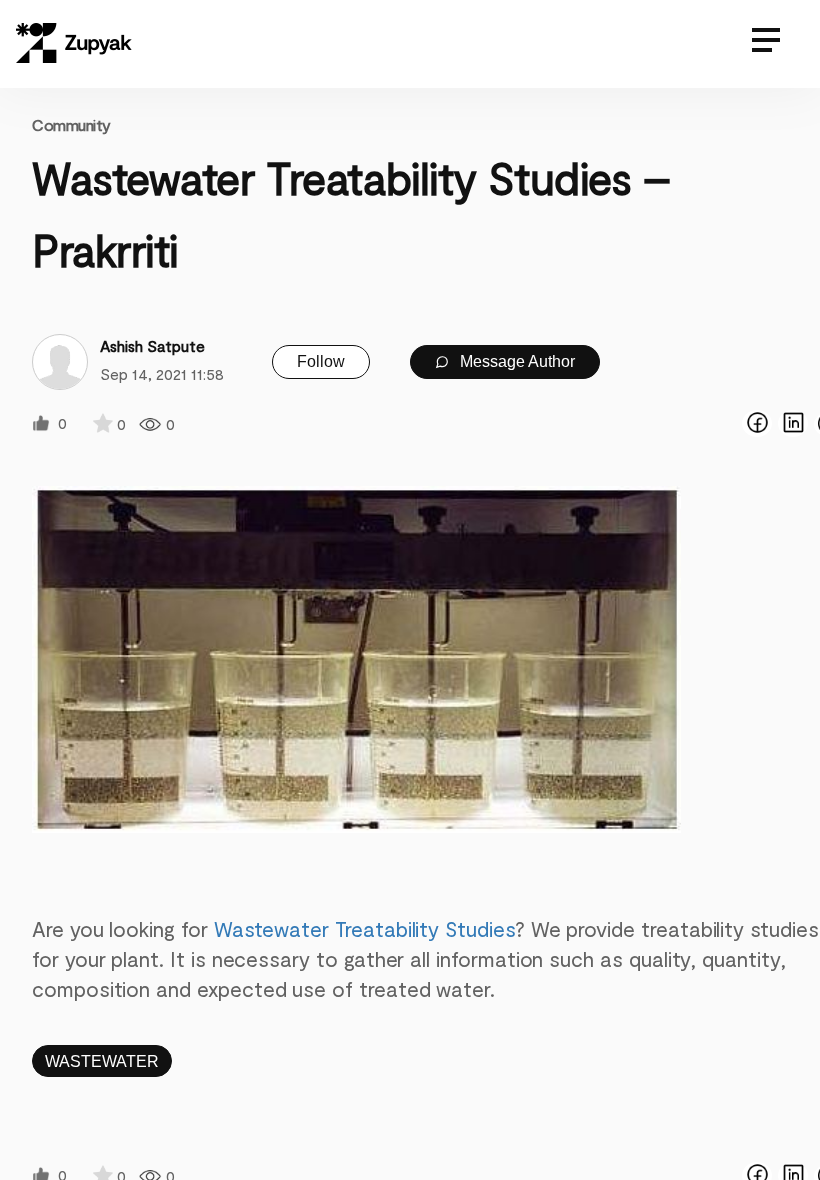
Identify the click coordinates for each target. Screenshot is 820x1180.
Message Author (515, 361)
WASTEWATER (102, 1061)
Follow (321, 361)
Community (71, 124)
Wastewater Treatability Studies (364, 928)
